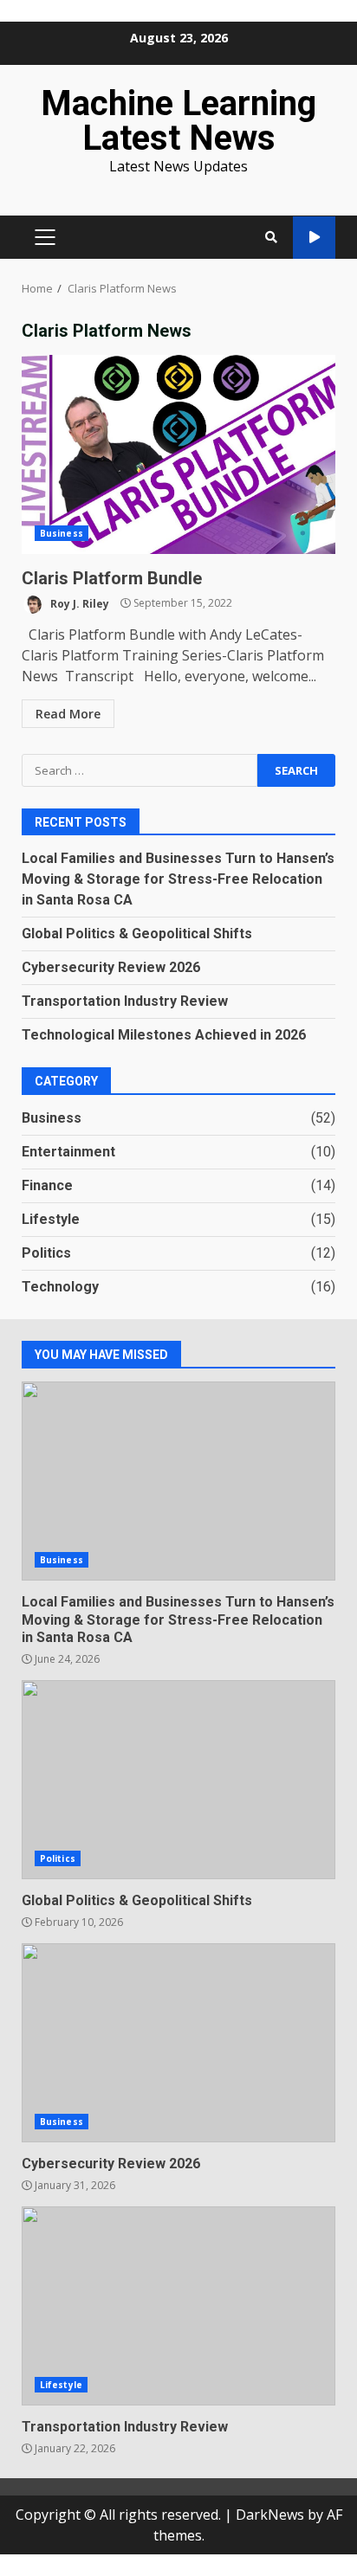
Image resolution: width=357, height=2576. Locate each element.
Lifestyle (51, 1219)
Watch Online (314, 238)
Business (62, 533)
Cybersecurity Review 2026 (111, 967)
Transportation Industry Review (125, 1001)
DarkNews (270, 2515)
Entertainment (68, 1152)
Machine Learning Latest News (178, 121)
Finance (47, 1185)
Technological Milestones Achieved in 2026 (164, 1035)
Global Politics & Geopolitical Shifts (137, 934)
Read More (68, 714)
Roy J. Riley (78, 603)
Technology (60, 1287)
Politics (46, 1253)
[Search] (271, 237)
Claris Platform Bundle (178, 454)
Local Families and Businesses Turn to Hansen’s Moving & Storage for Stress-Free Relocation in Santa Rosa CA (178, 879)
